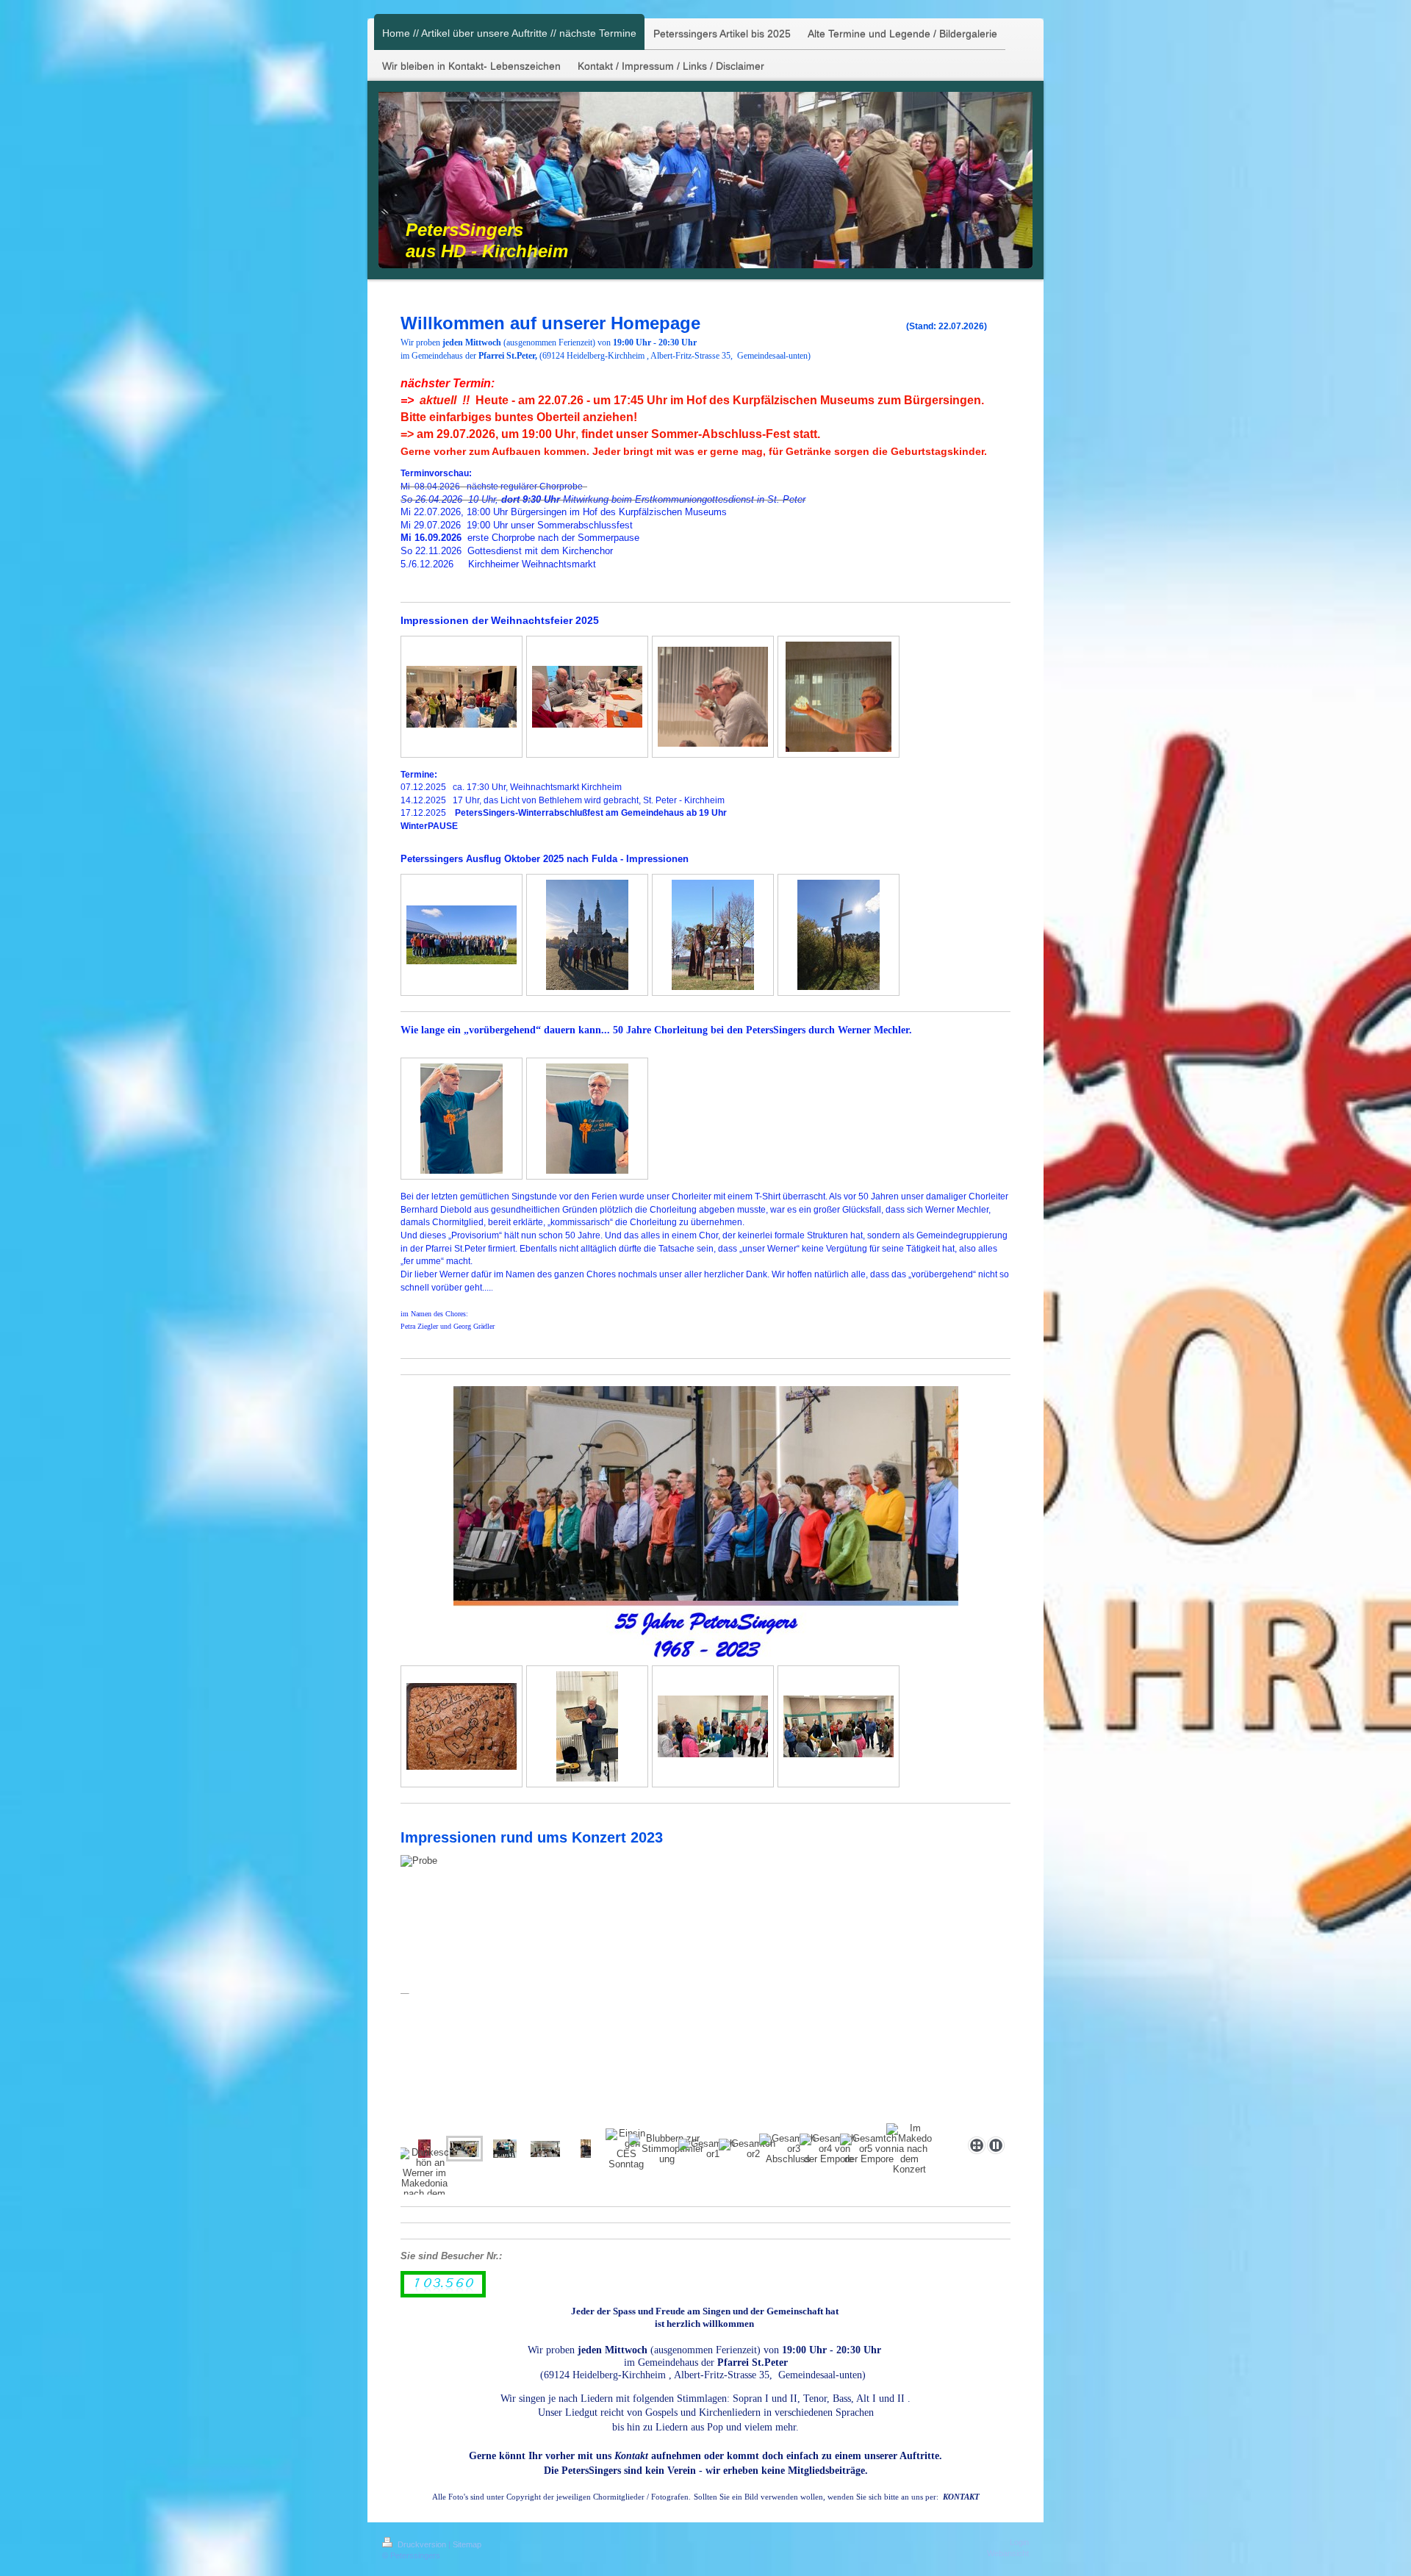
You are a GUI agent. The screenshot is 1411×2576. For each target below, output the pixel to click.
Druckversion (422, 2544)
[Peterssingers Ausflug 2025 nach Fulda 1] (462, 935)
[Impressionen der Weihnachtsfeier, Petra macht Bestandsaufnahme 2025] (462, 697)
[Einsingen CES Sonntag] (626, 2149)
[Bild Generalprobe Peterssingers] (586, 2149)
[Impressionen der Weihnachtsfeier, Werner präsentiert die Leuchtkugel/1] (713, 697)
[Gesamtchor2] (747, 2149)
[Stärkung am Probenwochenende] (545, 2149)
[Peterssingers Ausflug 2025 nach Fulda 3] (713, 935)
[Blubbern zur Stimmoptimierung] (667, 2149)
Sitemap (467, 2544)
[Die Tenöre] (701, 1993)
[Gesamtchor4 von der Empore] (828, 2149)
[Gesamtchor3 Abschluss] (788, 2149)
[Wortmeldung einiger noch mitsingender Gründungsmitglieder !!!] (839, 1726)
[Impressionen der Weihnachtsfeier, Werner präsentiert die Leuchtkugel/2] (839, 697)
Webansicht (1008, 2553)
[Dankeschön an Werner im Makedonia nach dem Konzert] (424, 2178)
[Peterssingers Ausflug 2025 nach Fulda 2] (587, 935)
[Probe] (464, 2149)
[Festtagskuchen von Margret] (462, 1726)
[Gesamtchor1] (707, 2149)
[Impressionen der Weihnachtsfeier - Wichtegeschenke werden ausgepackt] (587, 697)
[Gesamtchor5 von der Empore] (869, 2149)
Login (1019, 2542)
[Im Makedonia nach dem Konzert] (909, 2149)
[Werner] (587, 1726)
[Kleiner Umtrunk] (713, 1726)
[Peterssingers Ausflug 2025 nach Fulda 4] (839, 935)
